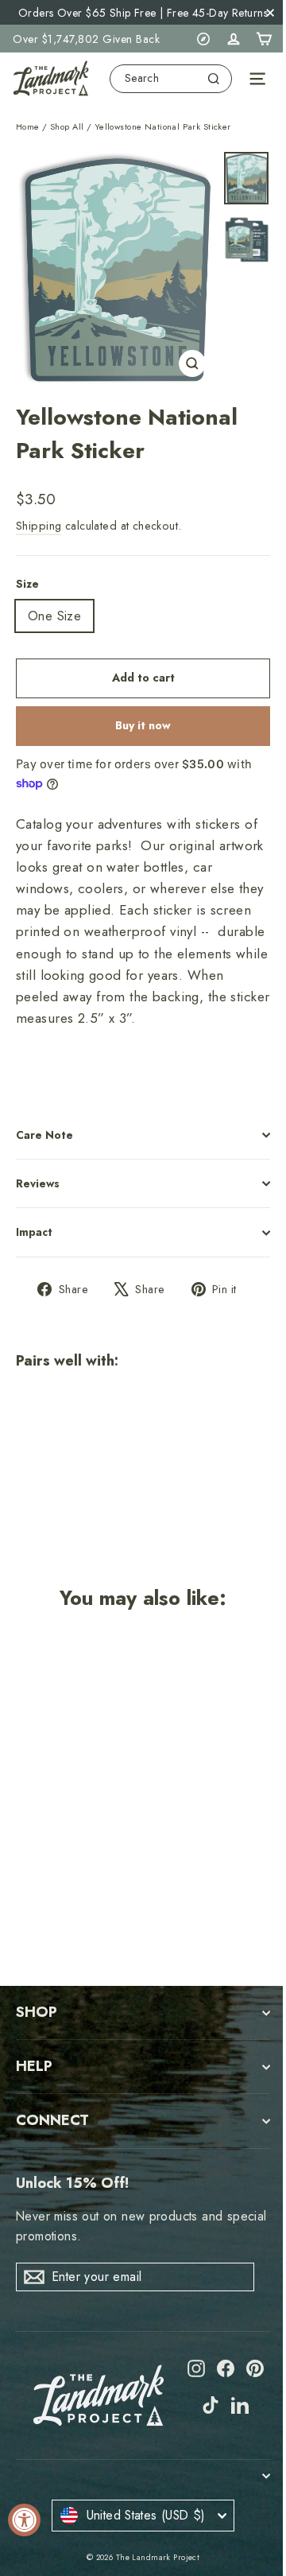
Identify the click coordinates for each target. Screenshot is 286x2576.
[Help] (203, 39)
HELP (34, 2066)
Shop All (67, 126)
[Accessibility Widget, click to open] (24, 2520)
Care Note (44, 1135)
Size (27, 584)
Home (28, 126)
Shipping (39, 526)
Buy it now (143, 725)
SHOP (37, 2012)
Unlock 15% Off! (72, 2183)
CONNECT (52, 2120)
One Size (54, 616)
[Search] (214, 79)
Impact (34, 1232)
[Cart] (264, 39)
